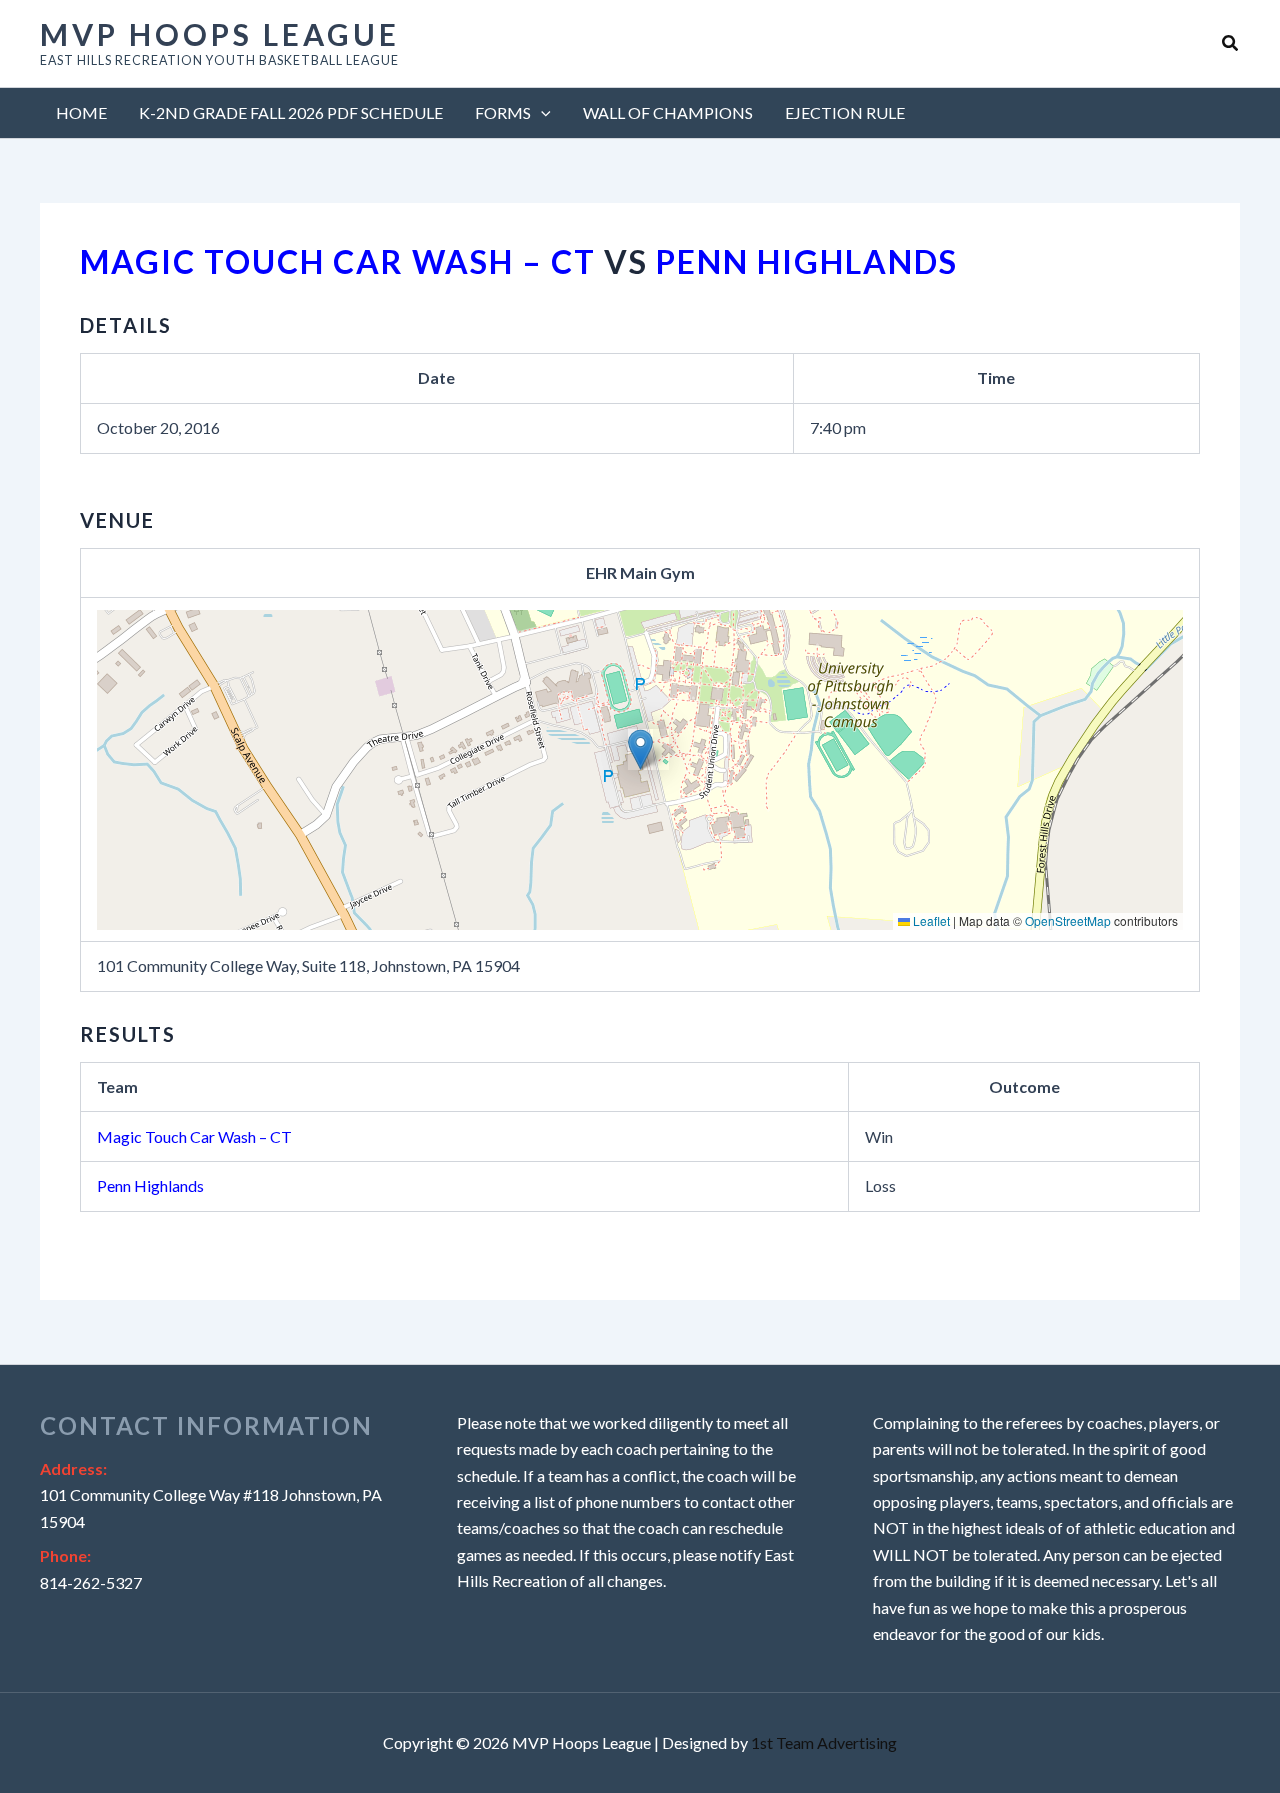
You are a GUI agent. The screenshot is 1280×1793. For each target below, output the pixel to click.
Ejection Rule (845, 112)
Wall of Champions (668, 112)
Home (81, 112)
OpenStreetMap (1068, 920)
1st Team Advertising (824, 1742)
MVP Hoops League (220, 34)
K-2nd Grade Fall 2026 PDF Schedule (291, 112)
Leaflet (930, 920)
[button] (1231, 43)
